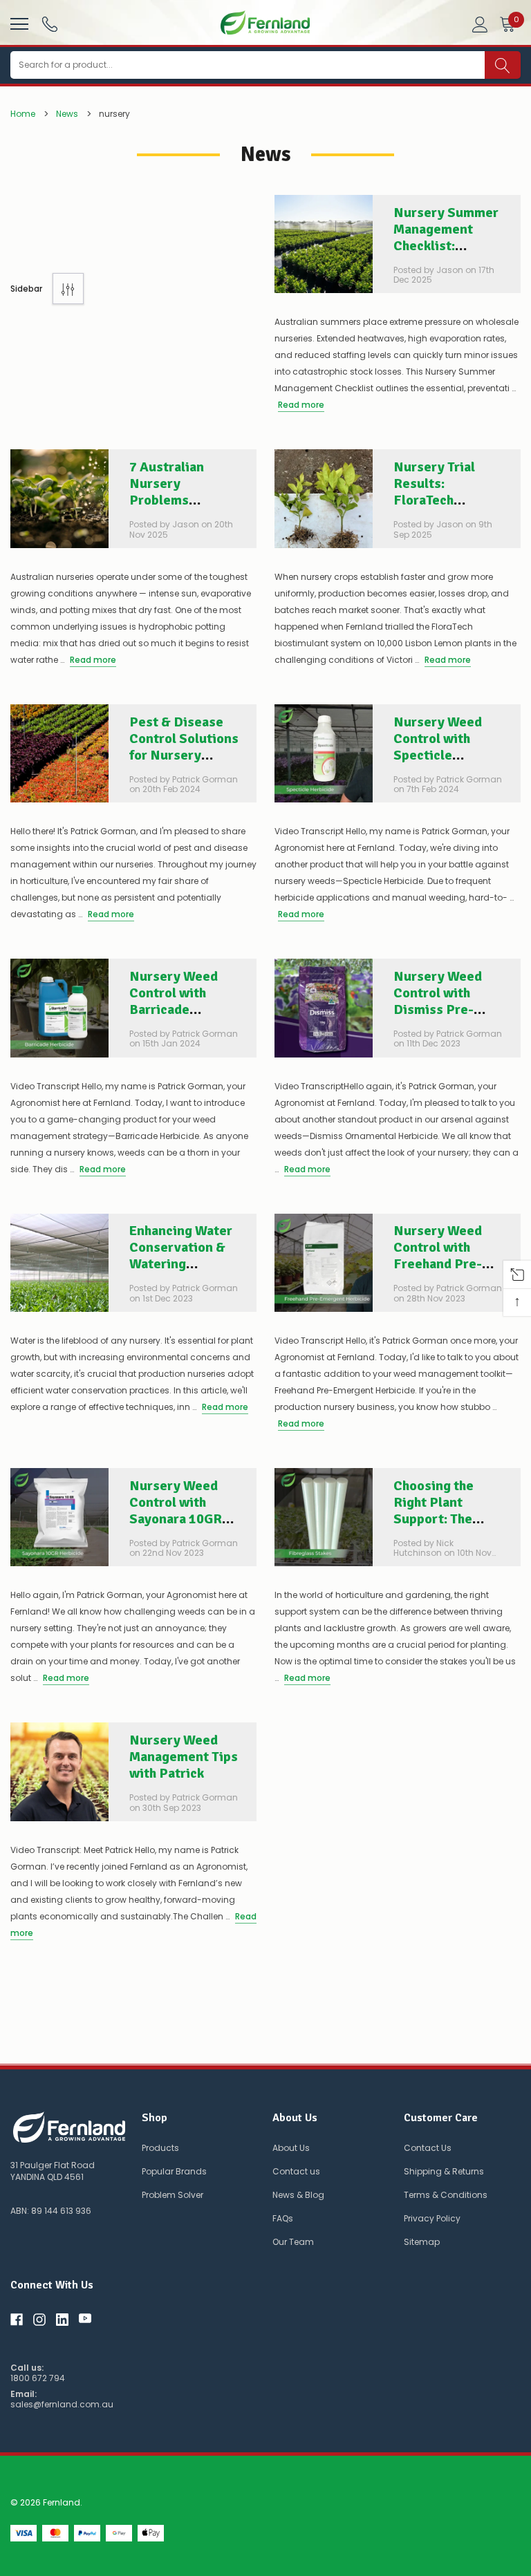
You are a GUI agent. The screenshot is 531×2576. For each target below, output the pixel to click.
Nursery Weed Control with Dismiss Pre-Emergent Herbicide (438, 1009)
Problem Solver (173, 2195)
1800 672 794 (38, 2378)
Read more (301, 405)
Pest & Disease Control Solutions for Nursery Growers (184, 747)
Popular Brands (174, 2171)
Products (160, 2148)
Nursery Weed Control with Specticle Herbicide (438, 747)
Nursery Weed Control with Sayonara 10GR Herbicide (176, 1511)
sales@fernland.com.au (62, 2405)
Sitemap (422, 2242)
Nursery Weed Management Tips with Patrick (184, 1757)
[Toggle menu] (18, 22)
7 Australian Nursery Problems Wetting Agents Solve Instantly (178, 500)
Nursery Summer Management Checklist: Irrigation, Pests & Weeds (446, 246)
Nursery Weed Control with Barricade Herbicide (174, 1001)
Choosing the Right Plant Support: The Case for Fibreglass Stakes (434, 1527)
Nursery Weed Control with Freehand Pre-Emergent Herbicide (438, 1264)
